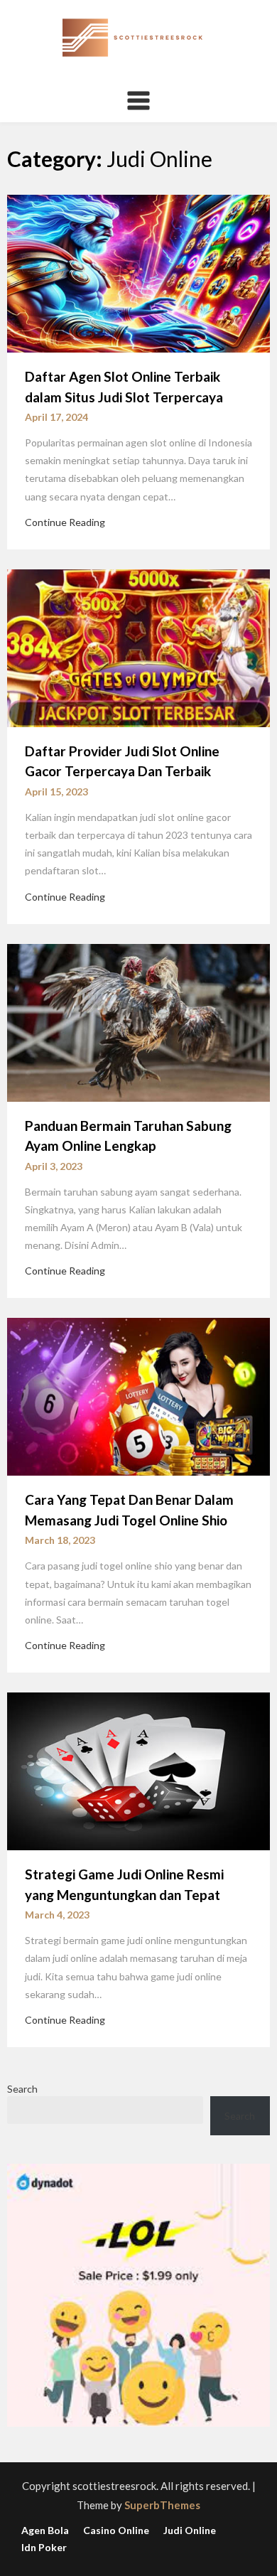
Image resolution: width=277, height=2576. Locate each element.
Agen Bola (45, 2531)
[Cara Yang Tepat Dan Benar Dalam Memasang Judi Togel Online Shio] (138, 1395)
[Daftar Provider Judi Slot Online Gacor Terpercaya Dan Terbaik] (138, 647)
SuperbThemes (162, 2505)
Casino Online (116, 2531)
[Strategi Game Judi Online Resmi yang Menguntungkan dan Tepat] (138, 1770)
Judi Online (190, 2531)
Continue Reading (65, 522)
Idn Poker (44, 2548)
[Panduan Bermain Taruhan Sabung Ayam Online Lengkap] (138, 1021)
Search (22, 2089)
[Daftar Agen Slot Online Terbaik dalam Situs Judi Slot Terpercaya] (138, 272)
